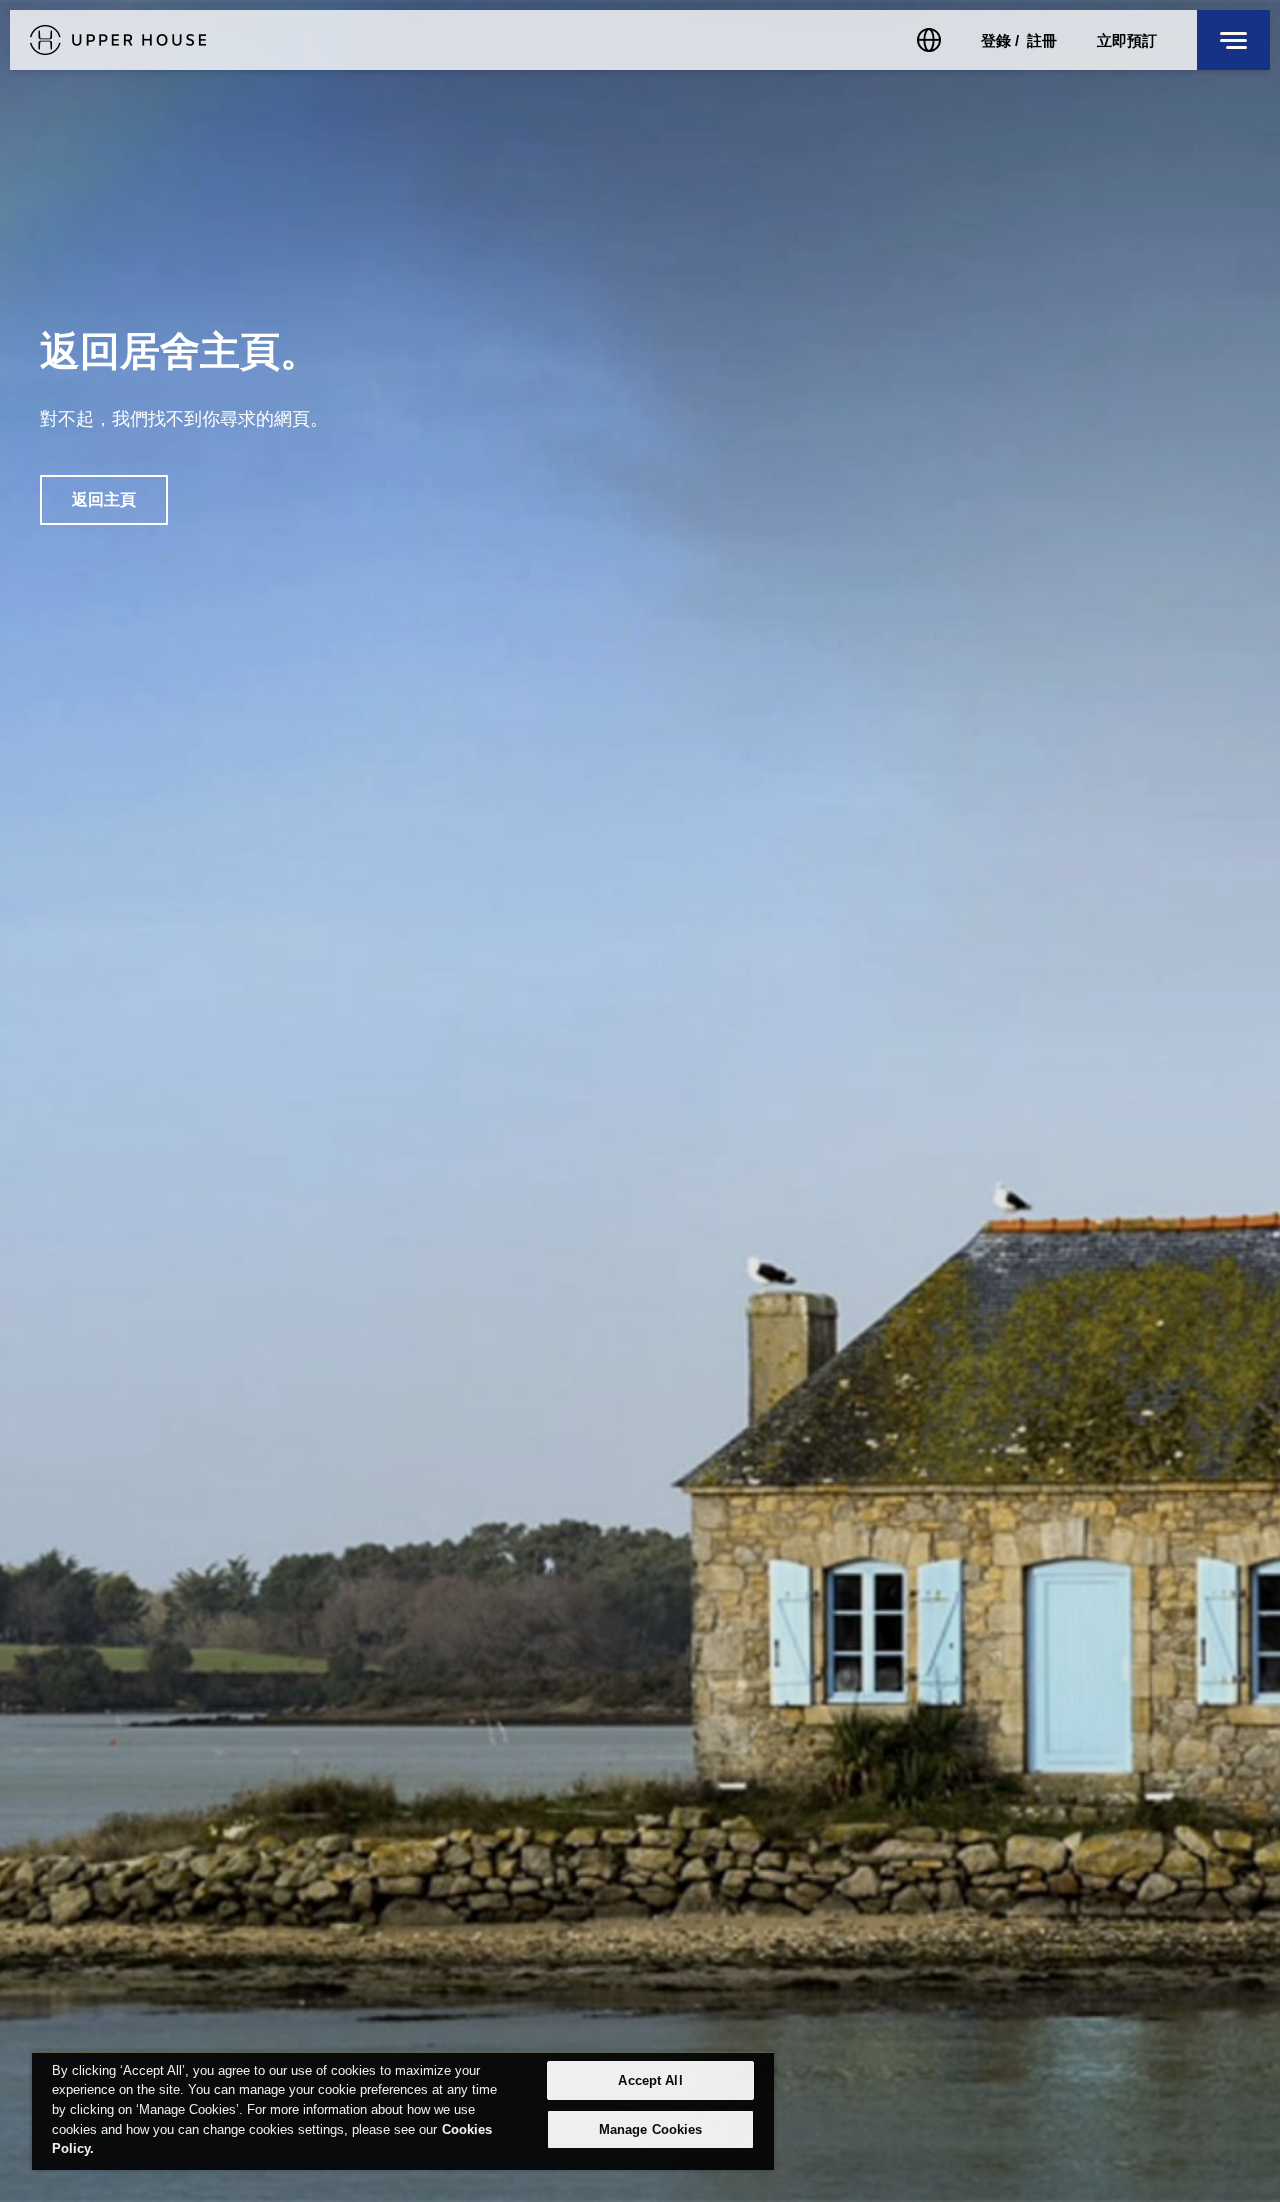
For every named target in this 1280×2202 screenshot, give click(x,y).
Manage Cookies (651, 2129)
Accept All (650, 2080)
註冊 (1042, 40)
